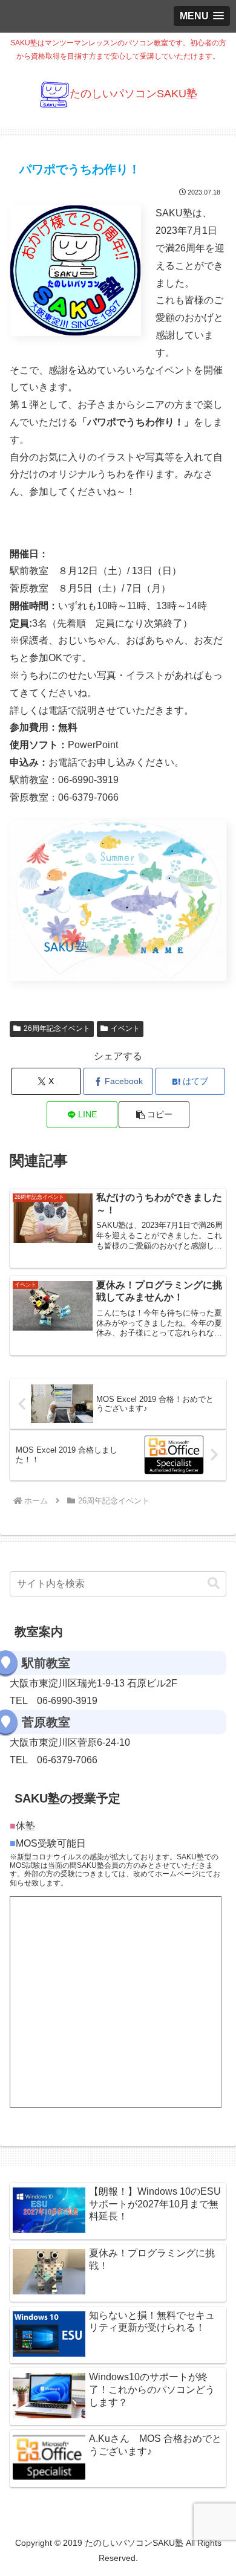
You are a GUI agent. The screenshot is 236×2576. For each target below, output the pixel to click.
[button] (154, 1115)
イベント (125, 1028)
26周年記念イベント (57, 1028)
